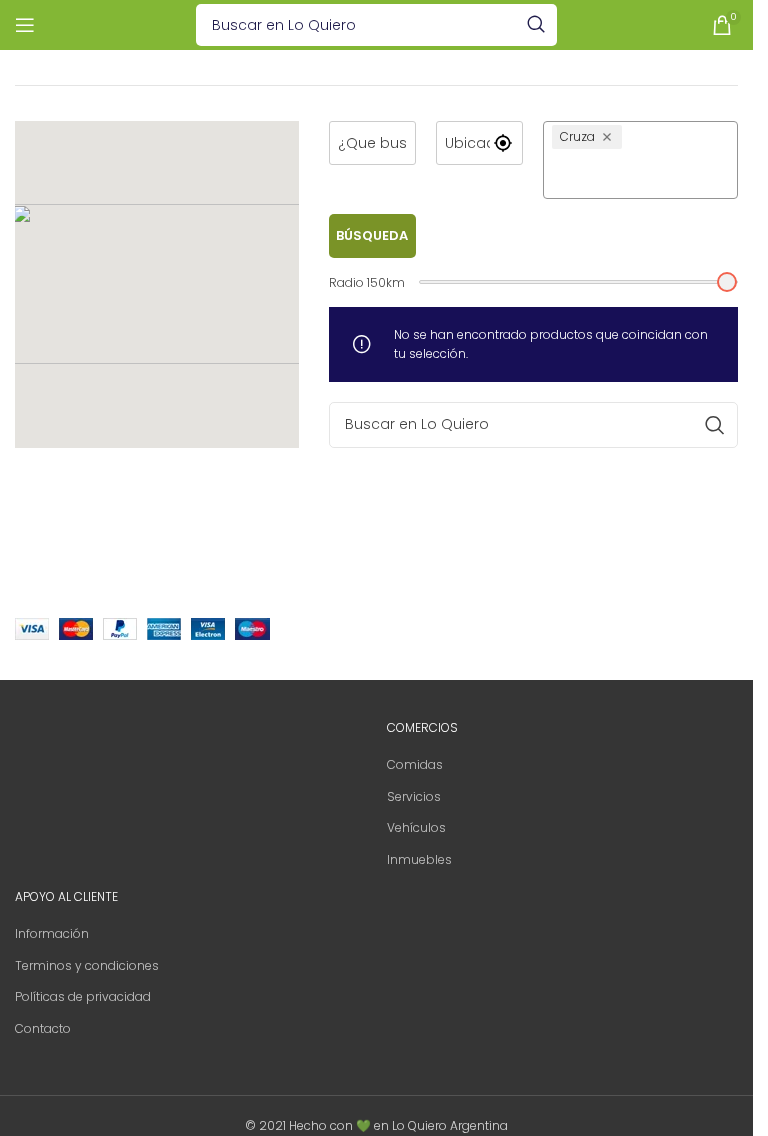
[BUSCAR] (536, 25)
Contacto (43, 1028)
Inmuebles (419, 859)
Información (52, 933)
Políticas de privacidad (83, 996)
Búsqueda (372, 235)
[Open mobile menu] (25, 25)
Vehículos (416, 827)
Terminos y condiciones (87, 965)
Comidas (415, 764)
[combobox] (640, 173)
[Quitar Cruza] (609, 137)
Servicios (414, 796)
